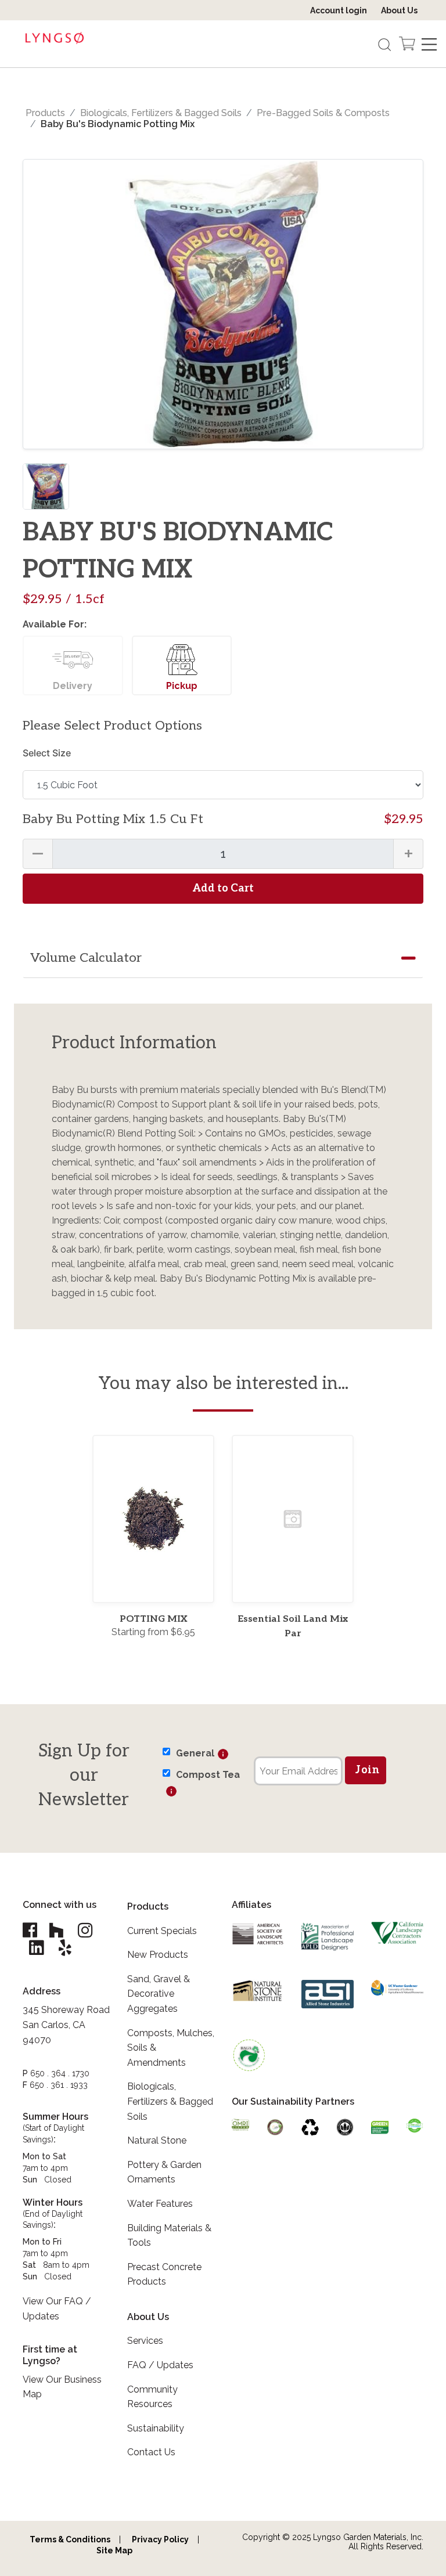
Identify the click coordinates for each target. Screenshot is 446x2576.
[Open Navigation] (429, 44)
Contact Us (151, 2452)
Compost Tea (208, 1775)
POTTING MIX (153, 1619)
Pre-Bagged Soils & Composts (323, 113)
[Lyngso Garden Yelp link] (65, 1948)
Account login (339, 10)
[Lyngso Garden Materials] (55, 39)
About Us (399, 10)
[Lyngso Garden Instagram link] (85, 1930)
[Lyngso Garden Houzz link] (56, 1930)
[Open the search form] (384, 44)
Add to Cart (223, 888)
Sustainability (156, 2428)
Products (45, 113)
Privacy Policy (160, 2539)
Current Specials (162, 1931)
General (195, 1753)
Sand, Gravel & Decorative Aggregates (159, 1994)
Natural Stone (157, 2140)
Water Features (160, 2204)
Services (145, 2341)
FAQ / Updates (160, 2365)
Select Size (47, 753)
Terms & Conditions (70, 2539)
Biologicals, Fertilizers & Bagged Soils (161, 113)
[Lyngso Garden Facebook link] (31, 1930)
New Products (158, 1955)
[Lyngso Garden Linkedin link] (36, 1948)
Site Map (114, 2550)
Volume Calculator (86, 958)
